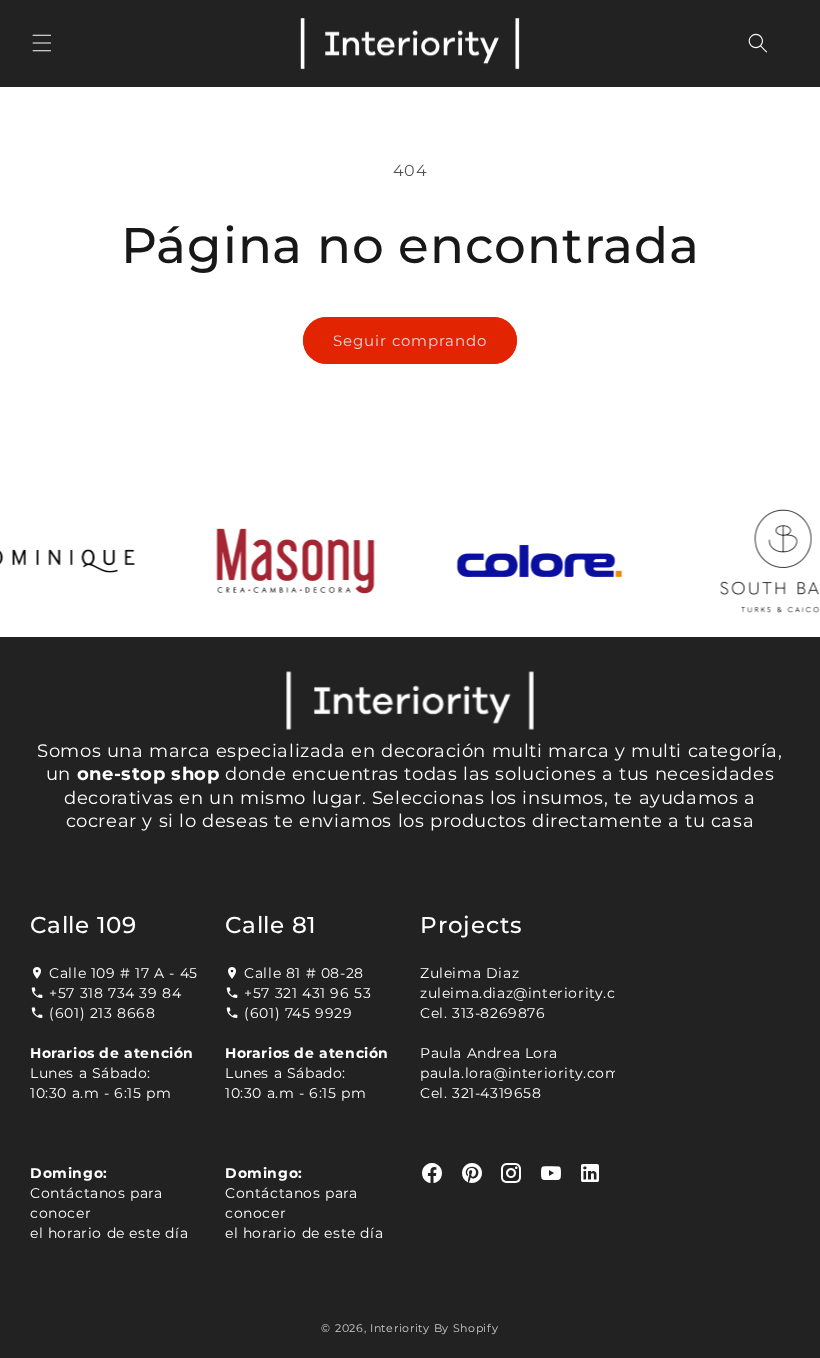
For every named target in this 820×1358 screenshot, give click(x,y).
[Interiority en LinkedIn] (590, 1173)
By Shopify (466, 1328)
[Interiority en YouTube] (551, 1173)
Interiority (400, 1328)
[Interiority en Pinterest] (472, 1173)
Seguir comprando (410, 340)
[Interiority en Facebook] (432, 1173)
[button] (42, 43)
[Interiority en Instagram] (511, 1173)
